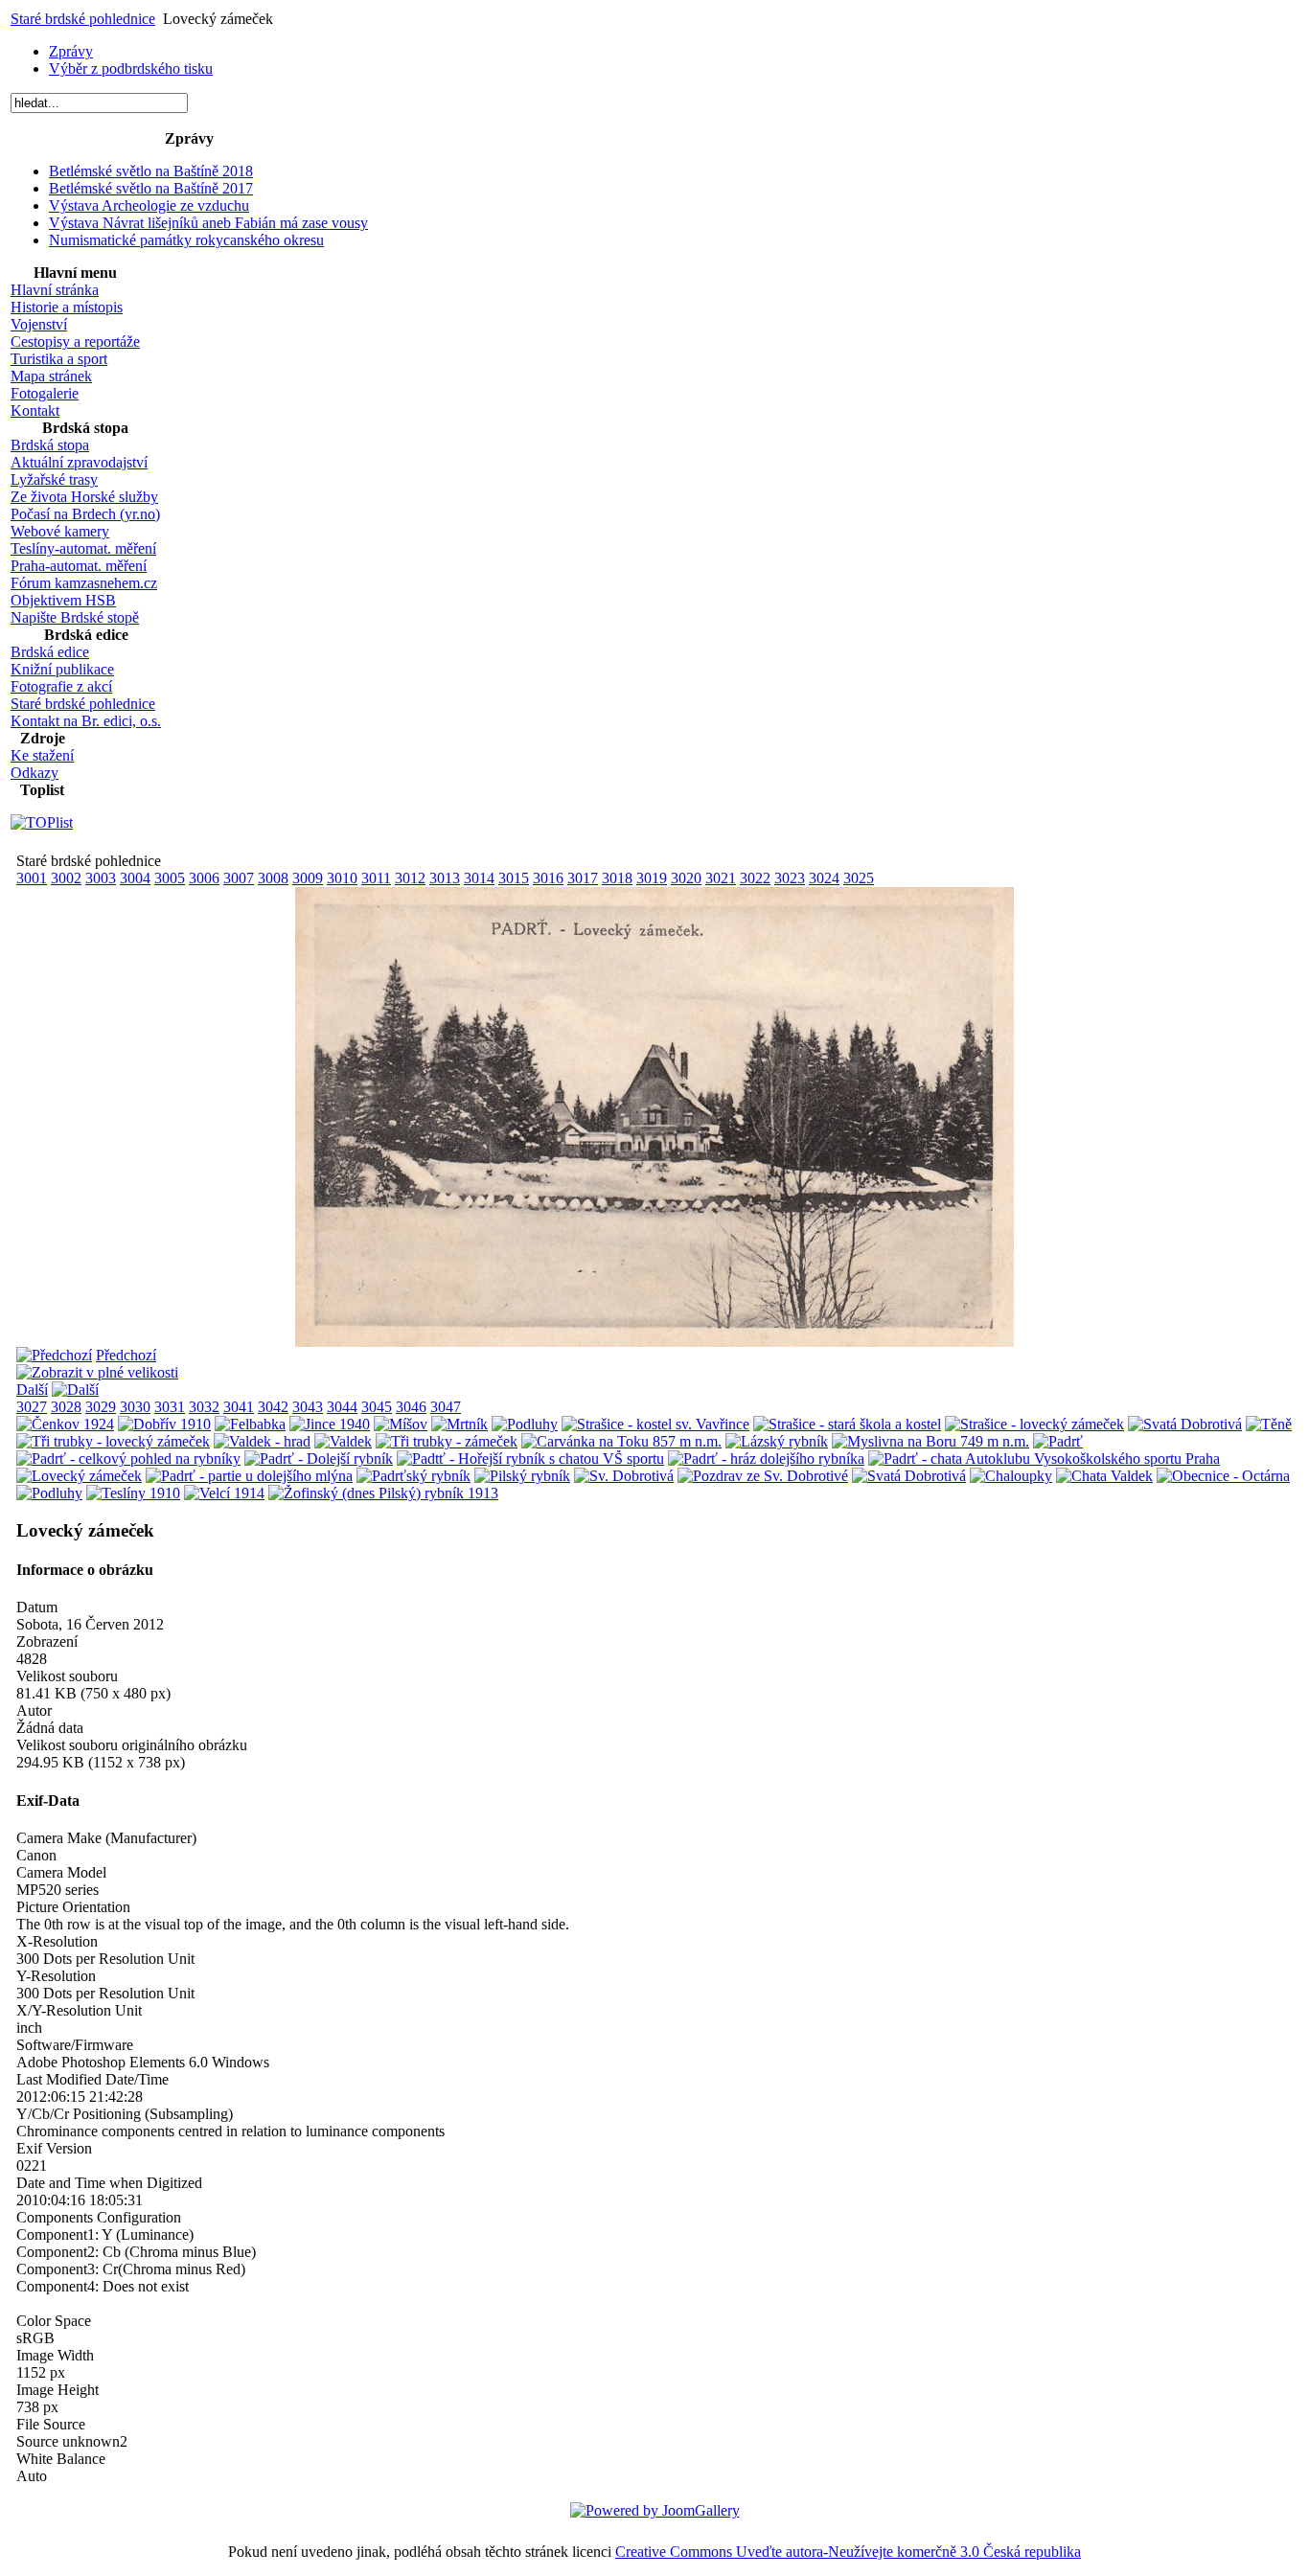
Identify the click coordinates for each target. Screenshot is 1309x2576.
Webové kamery (60, 531)
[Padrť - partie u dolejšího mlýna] (249, 1476)
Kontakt (35, 410)
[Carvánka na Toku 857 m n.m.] (621, 1441)
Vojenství (39, 324)
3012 (410, 878)
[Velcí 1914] (224, 1493)
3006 (204, 878)
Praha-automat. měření (79, 566)
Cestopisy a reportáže (75, 342)
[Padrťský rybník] (413, 1476)
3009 (308, 878)
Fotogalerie (45, 393)
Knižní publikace (62, 669)
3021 (721, 878)
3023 (790, 878)
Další (32, 1390)
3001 (32, 878)
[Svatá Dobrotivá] (1185, 1424)
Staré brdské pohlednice (83, 19)
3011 (376, 878)
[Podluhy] (525, 1424)
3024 (824, 878)
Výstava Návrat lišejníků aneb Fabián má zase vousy (208, 223)
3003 (101, 878)
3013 (445, 878)
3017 (583, 878)
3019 (652, 878)
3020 (686, 878)
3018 (617, 878)
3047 (446, 1407)
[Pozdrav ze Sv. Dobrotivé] (763, 1476)
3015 (514, 878)
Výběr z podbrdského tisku (131, 68)
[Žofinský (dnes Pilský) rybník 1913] (383, 1493)
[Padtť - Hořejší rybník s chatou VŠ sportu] (530, 1459)
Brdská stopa (50, 445)
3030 (135, 1407)
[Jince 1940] (330, 1424)
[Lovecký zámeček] (654, 1342)
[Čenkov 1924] (65, 1424)
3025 (859, 878)
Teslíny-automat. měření (83, 548)
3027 (32, 1407)
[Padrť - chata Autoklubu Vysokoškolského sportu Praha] (1044, 1459)
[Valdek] (343, 1441)
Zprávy (71, 51)
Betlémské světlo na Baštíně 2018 (151, 171)
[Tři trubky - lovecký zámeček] (113, 1441)
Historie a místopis (67, 307)
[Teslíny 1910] (133, 1493)
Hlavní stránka (55, 290)
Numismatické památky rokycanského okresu (186, 240)
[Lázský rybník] (777, 1441)
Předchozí (126, 1355)
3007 (239, 878)
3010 (342, 878)
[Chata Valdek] (1104, 1476)
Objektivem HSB (63, 600)
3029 (101, 1407)
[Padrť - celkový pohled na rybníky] (128, 1459)
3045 (377, 1407)
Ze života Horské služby (84, 497)
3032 (204, 1407)
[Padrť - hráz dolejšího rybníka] (766, 1459)
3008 (273, 878)
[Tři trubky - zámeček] (447, 1441)
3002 (66, 878)
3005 (170, 878)
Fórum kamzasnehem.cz (84, 583)
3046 (411, 1407)
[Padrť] (1058, 1441)
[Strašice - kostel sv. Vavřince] (655, 1424)
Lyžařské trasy (54, 479)
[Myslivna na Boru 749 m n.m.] (930, 1441)
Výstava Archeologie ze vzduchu (149, 205)
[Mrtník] (459, 1424)
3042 (273, 1407)
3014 (479, 878)
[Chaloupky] (1011, 1476)
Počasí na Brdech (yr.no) (85, 514)
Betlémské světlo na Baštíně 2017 (151, 188)
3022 (755, 878)
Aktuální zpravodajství (79, 462)
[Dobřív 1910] (164, 1424)
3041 (239, 1407)
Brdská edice (50, 652)
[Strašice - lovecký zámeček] (1034, 1424)
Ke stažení (42, 755)
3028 (66, 1407)
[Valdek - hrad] (262, 1441)
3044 (342, 1407)
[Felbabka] (250, 1424)
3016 (548, 878)
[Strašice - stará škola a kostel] (847, 1424)
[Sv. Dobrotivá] (624, 1476)
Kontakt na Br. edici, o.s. (86, 721)
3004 (135, 878)
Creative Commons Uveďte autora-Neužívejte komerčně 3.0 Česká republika (848, 2552)
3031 (170, 1407)
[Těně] (1269, 1424)
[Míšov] (401, 1424)
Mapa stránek (51, 376)
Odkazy (34, 773)
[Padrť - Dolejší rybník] (319, 1459)
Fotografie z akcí (61, 686)
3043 (308, 1407)
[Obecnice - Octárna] (1223, 1476)
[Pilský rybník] (522, 1476)
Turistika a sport (59, 359)
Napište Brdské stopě (75, 617)
